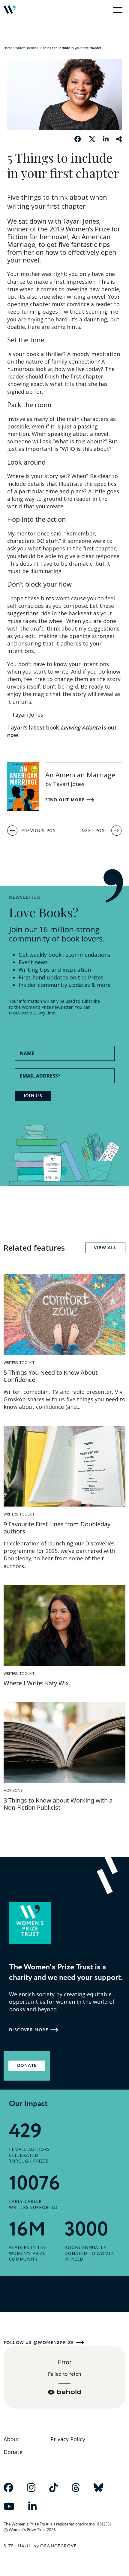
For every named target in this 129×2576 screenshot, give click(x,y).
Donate (27, 2066)
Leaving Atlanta (81, 727)
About (12, 2439)
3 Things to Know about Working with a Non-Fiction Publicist (58, 1804)
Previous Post (40, 830)
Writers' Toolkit (26, 48)
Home (8, 48)
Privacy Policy (68, 2439)
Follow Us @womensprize (39, 2343)
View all (105, 1248)
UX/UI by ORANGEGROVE (47, 2546)
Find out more (66, 800)
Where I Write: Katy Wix (36, 1683)
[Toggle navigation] (116, 10)
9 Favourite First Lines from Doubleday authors (57, 1528)
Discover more (29, 2030)
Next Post (95, 830)
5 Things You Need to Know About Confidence (51, 1376)
